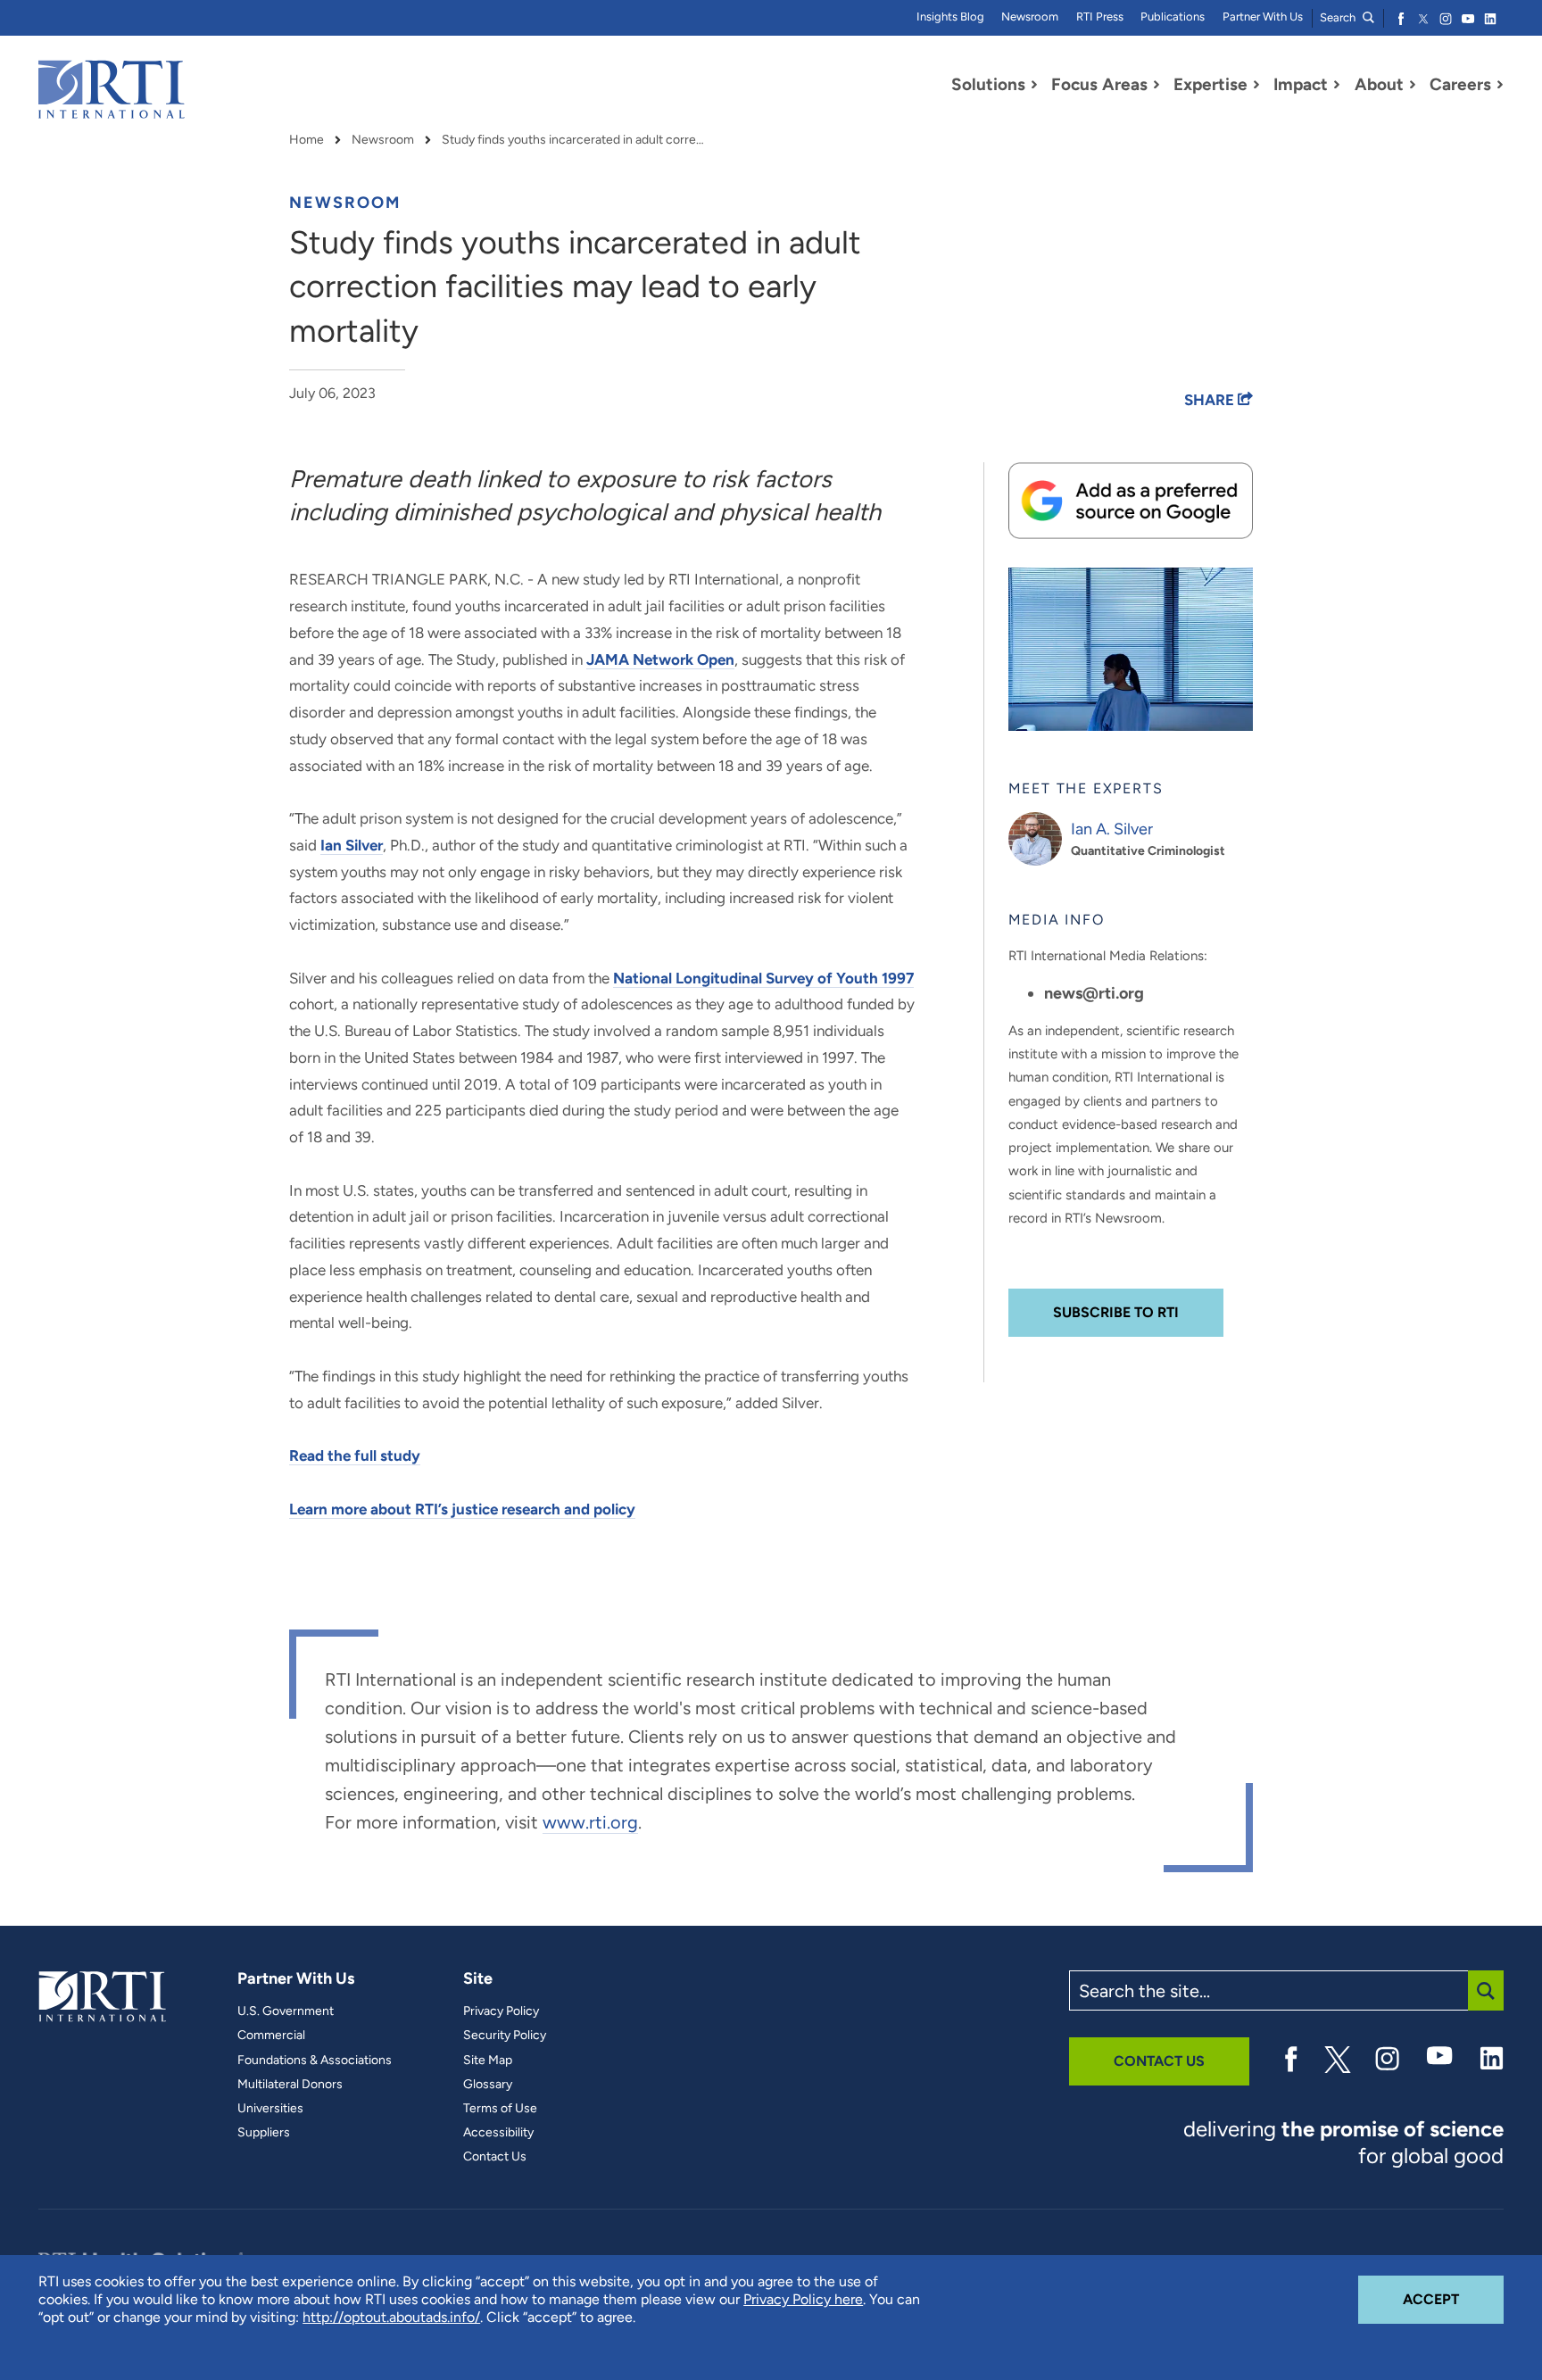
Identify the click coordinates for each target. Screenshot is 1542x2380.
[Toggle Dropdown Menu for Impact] (1337, 85)
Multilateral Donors (290, 2085)
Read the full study (355, 1455)
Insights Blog (950, 17)
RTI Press (1100, 17)
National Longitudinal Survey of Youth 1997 (763, 978)
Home (307, 140)
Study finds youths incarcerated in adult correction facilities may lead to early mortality (576, 140)
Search (1339, 17)
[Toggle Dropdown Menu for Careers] (1500, 85)
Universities (270, 2109)
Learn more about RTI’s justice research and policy (462, 1509)
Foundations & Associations (315, 2061)
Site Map (488, 2061)
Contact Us (495, 2157)
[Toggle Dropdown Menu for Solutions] (1034, 85)
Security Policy (505, 2036)
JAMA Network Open (660, 659)
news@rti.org (1094, 993)
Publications (1173, 17)
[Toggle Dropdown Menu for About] (1413, 85)
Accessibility (498, 2133)
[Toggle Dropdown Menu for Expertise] (1256, 85)
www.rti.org (590, 1822)
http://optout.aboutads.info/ (391, 2317)
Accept (1453, 2299)
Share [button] (1211, 400)
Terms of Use (500, 2109)
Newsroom (1030, 17)
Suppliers (264, 2133)
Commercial (271, 2036)
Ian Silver (352, 845)
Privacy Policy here (803, 2299)
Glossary (488, 2085)
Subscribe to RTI (1116, 1312)
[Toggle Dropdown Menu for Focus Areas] (1156, 85)
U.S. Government (286, 2011)
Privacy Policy (501, 2011)
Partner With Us (1263, 17)
